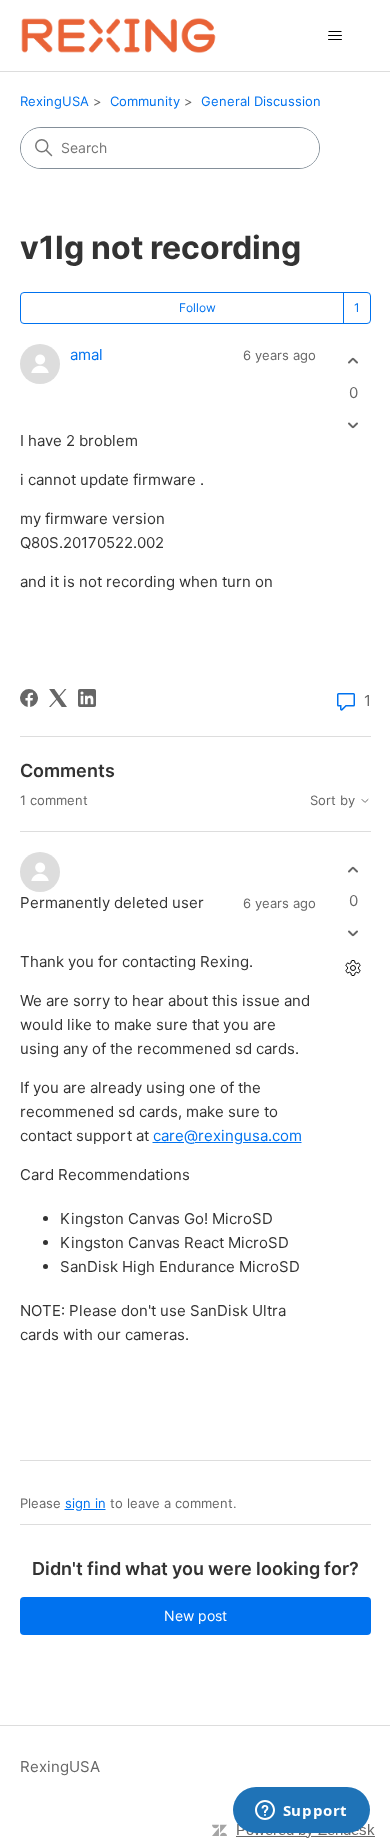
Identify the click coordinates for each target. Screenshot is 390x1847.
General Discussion (261, 101)
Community (145, 101)
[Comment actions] (353, 968)
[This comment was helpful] (353, 869)
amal (86, 354)
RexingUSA (54, 101)
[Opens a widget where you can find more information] (301, 1812)
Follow (197, 307)
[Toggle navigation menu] (335, 36)
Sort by (334, 800)
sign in (85, 1503)
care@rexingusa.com (227, 1135)
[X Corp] (58, 698)
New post (195, 1615)
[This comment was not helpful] (353, 933)
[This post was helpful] (353, 361)
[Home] (118, 35)
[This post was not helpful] (353, 424)
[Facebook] (29, 698)
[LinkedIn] (87, 698)
